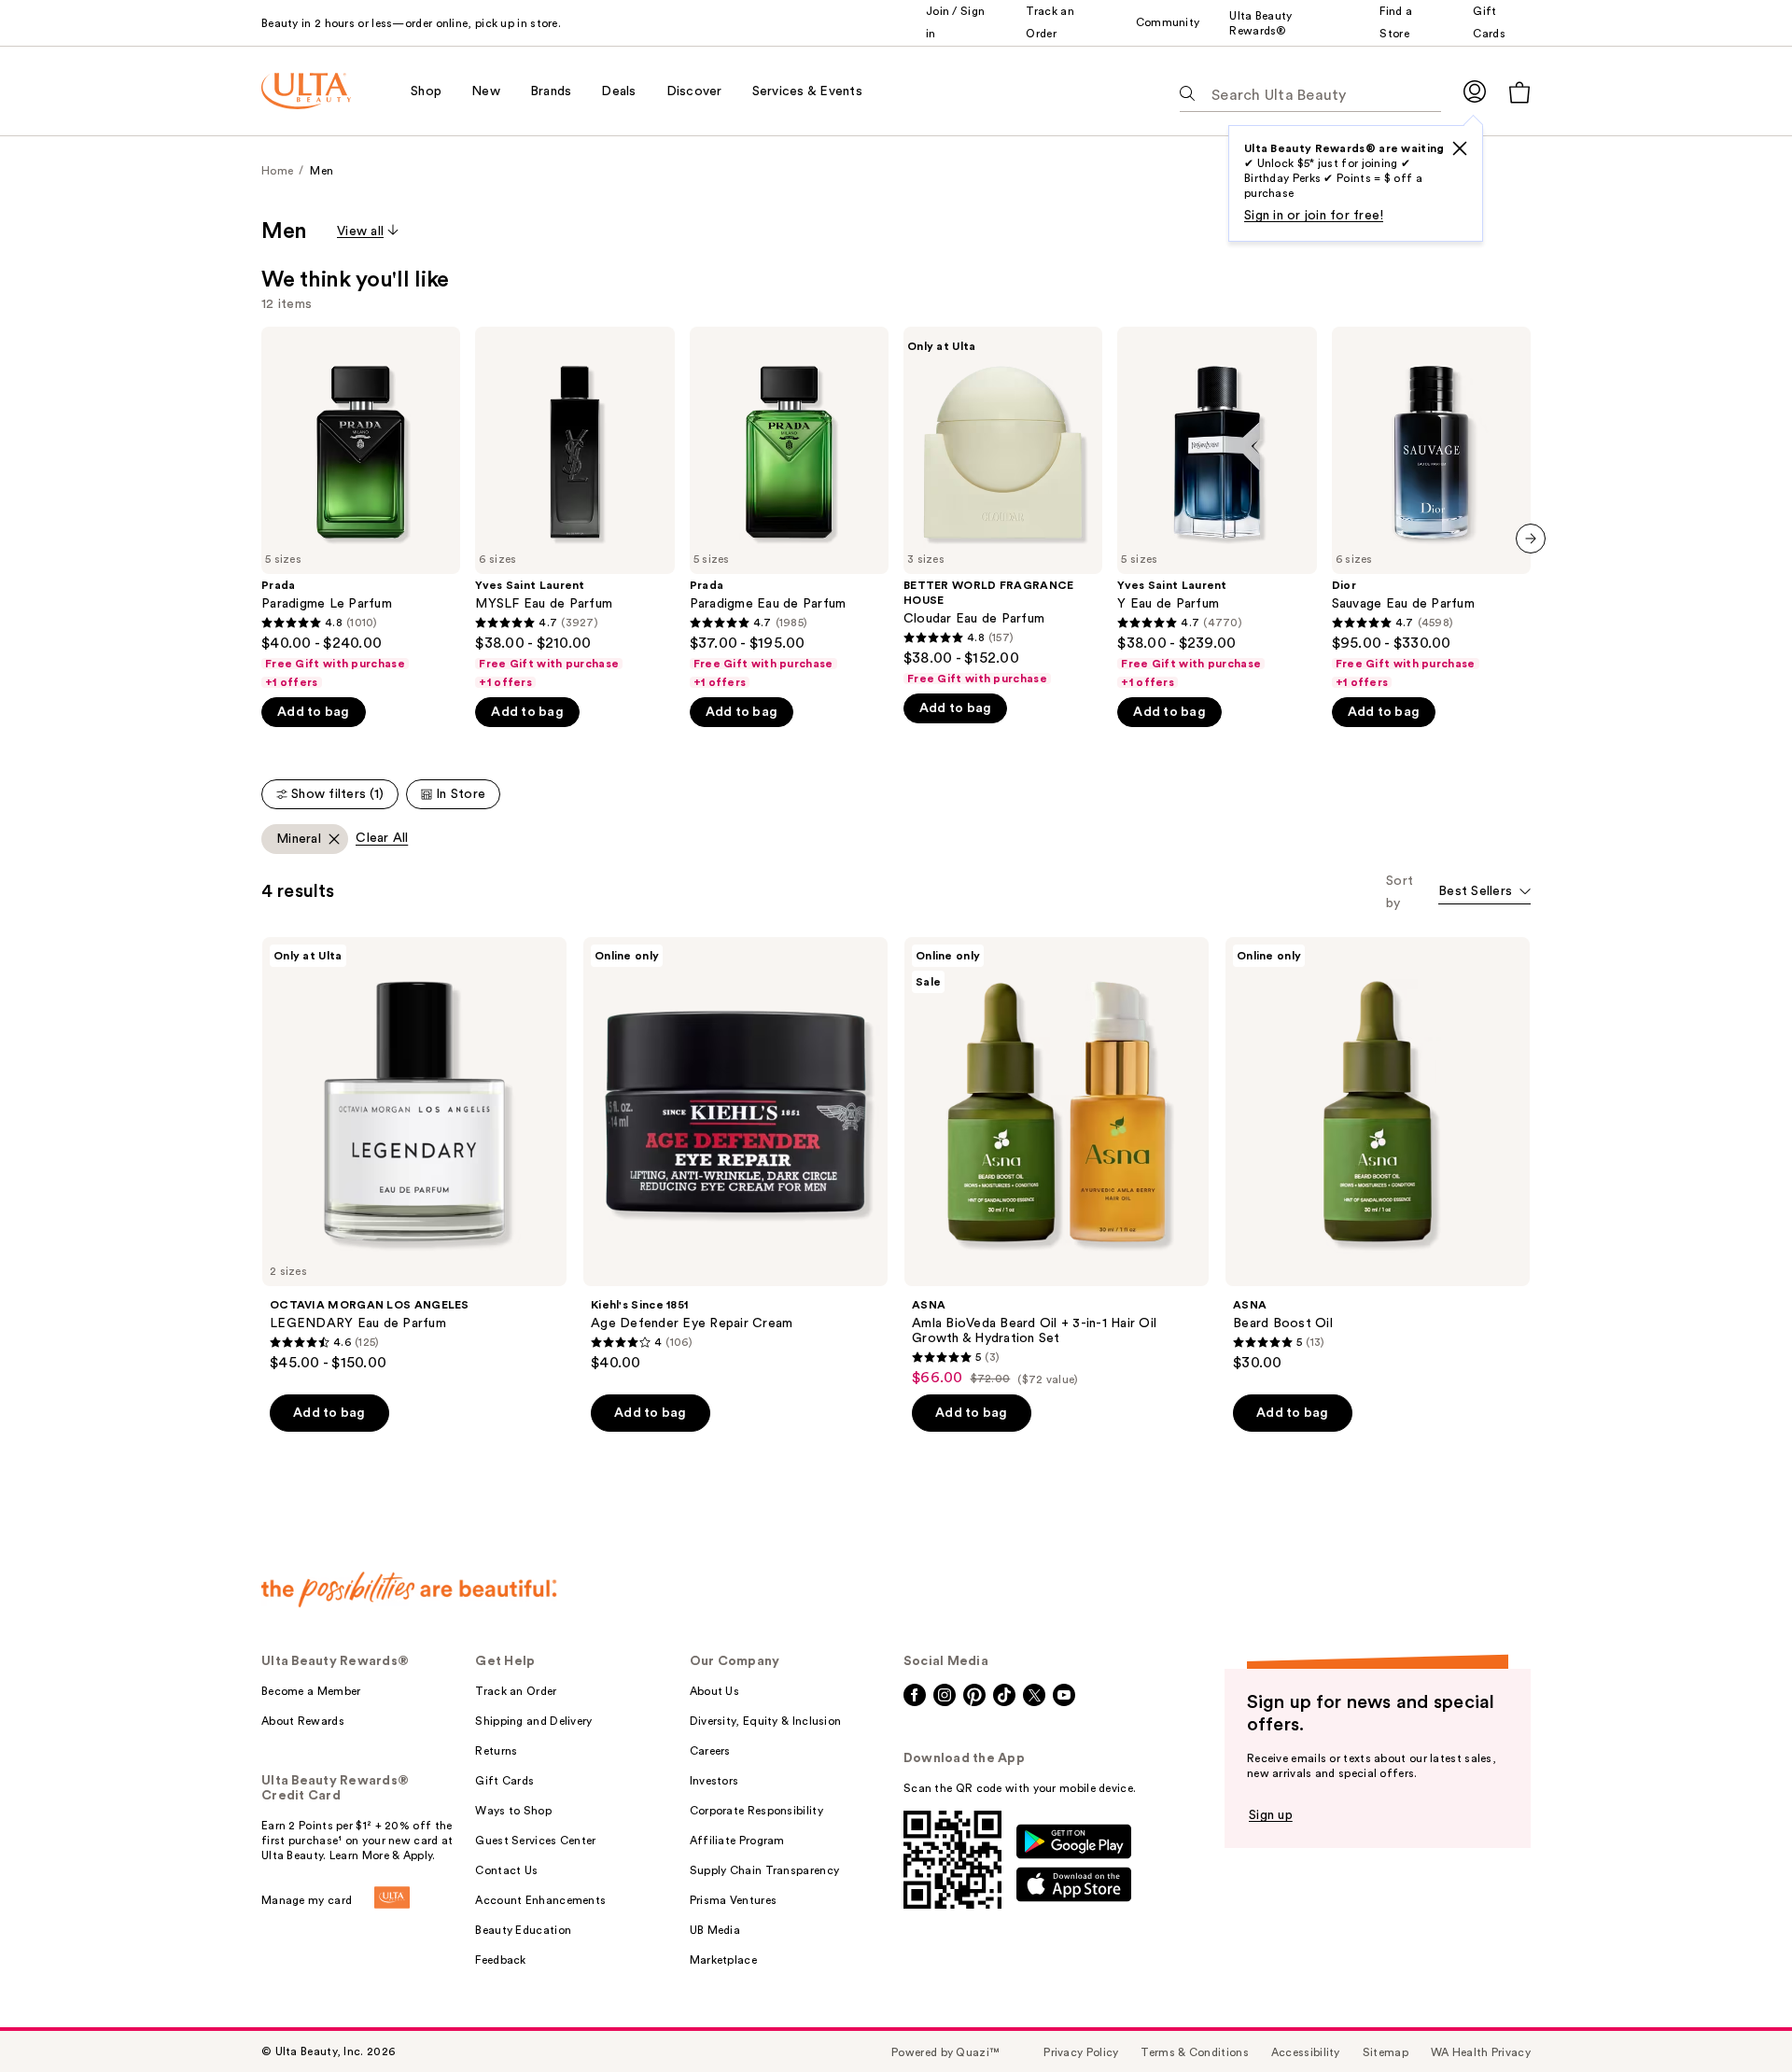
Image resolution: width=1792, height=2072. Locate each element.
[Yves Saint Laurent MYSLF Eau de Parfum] (574, 508)
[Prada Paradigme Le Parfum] (361, 508)
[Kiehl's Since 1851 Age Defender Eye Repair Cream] (735, 1155)
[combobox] (1484, 893)
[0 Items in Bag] (1519, 92)
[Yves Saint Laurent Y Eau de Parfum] (1217, 508)
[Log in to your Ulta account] (1475, 91)
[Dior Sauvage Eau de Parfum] (1431, 508)
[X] (1460, 148)
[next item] (1531, 539)
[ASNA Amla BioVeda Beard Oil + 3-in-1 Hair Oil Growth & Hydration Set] (1057, 1162)
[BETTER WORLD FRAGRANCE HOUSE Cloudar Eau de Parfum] (1003, 506)
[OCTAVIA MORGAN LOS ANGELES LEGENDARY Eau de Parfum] (414, 1155)
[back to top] (1736, 2016)
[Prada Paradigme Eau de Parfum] (789, 508)
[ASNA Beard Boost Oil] (1378, 1155)
